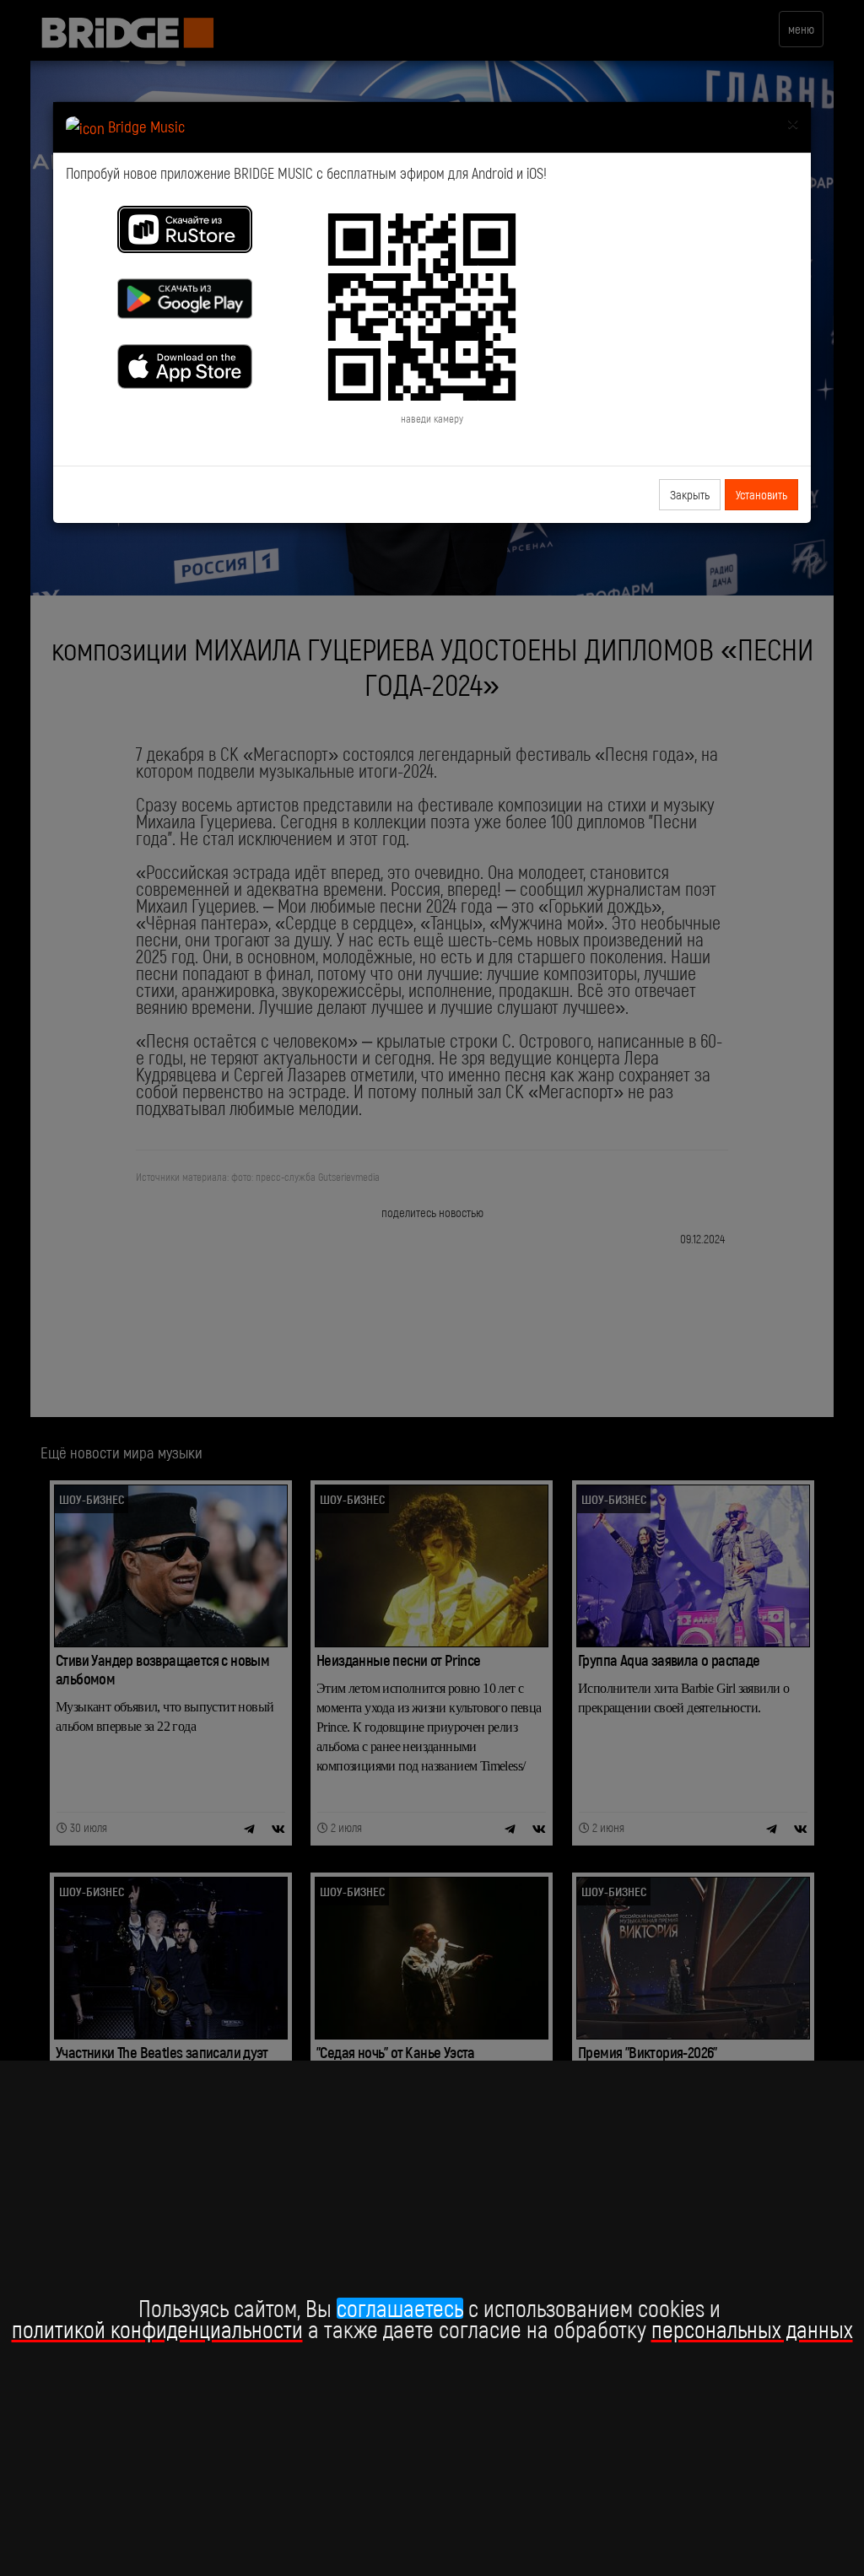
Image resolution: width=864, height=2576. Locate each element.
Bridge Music (145, 126)
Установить (761, 494)
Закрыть (690, 494)
